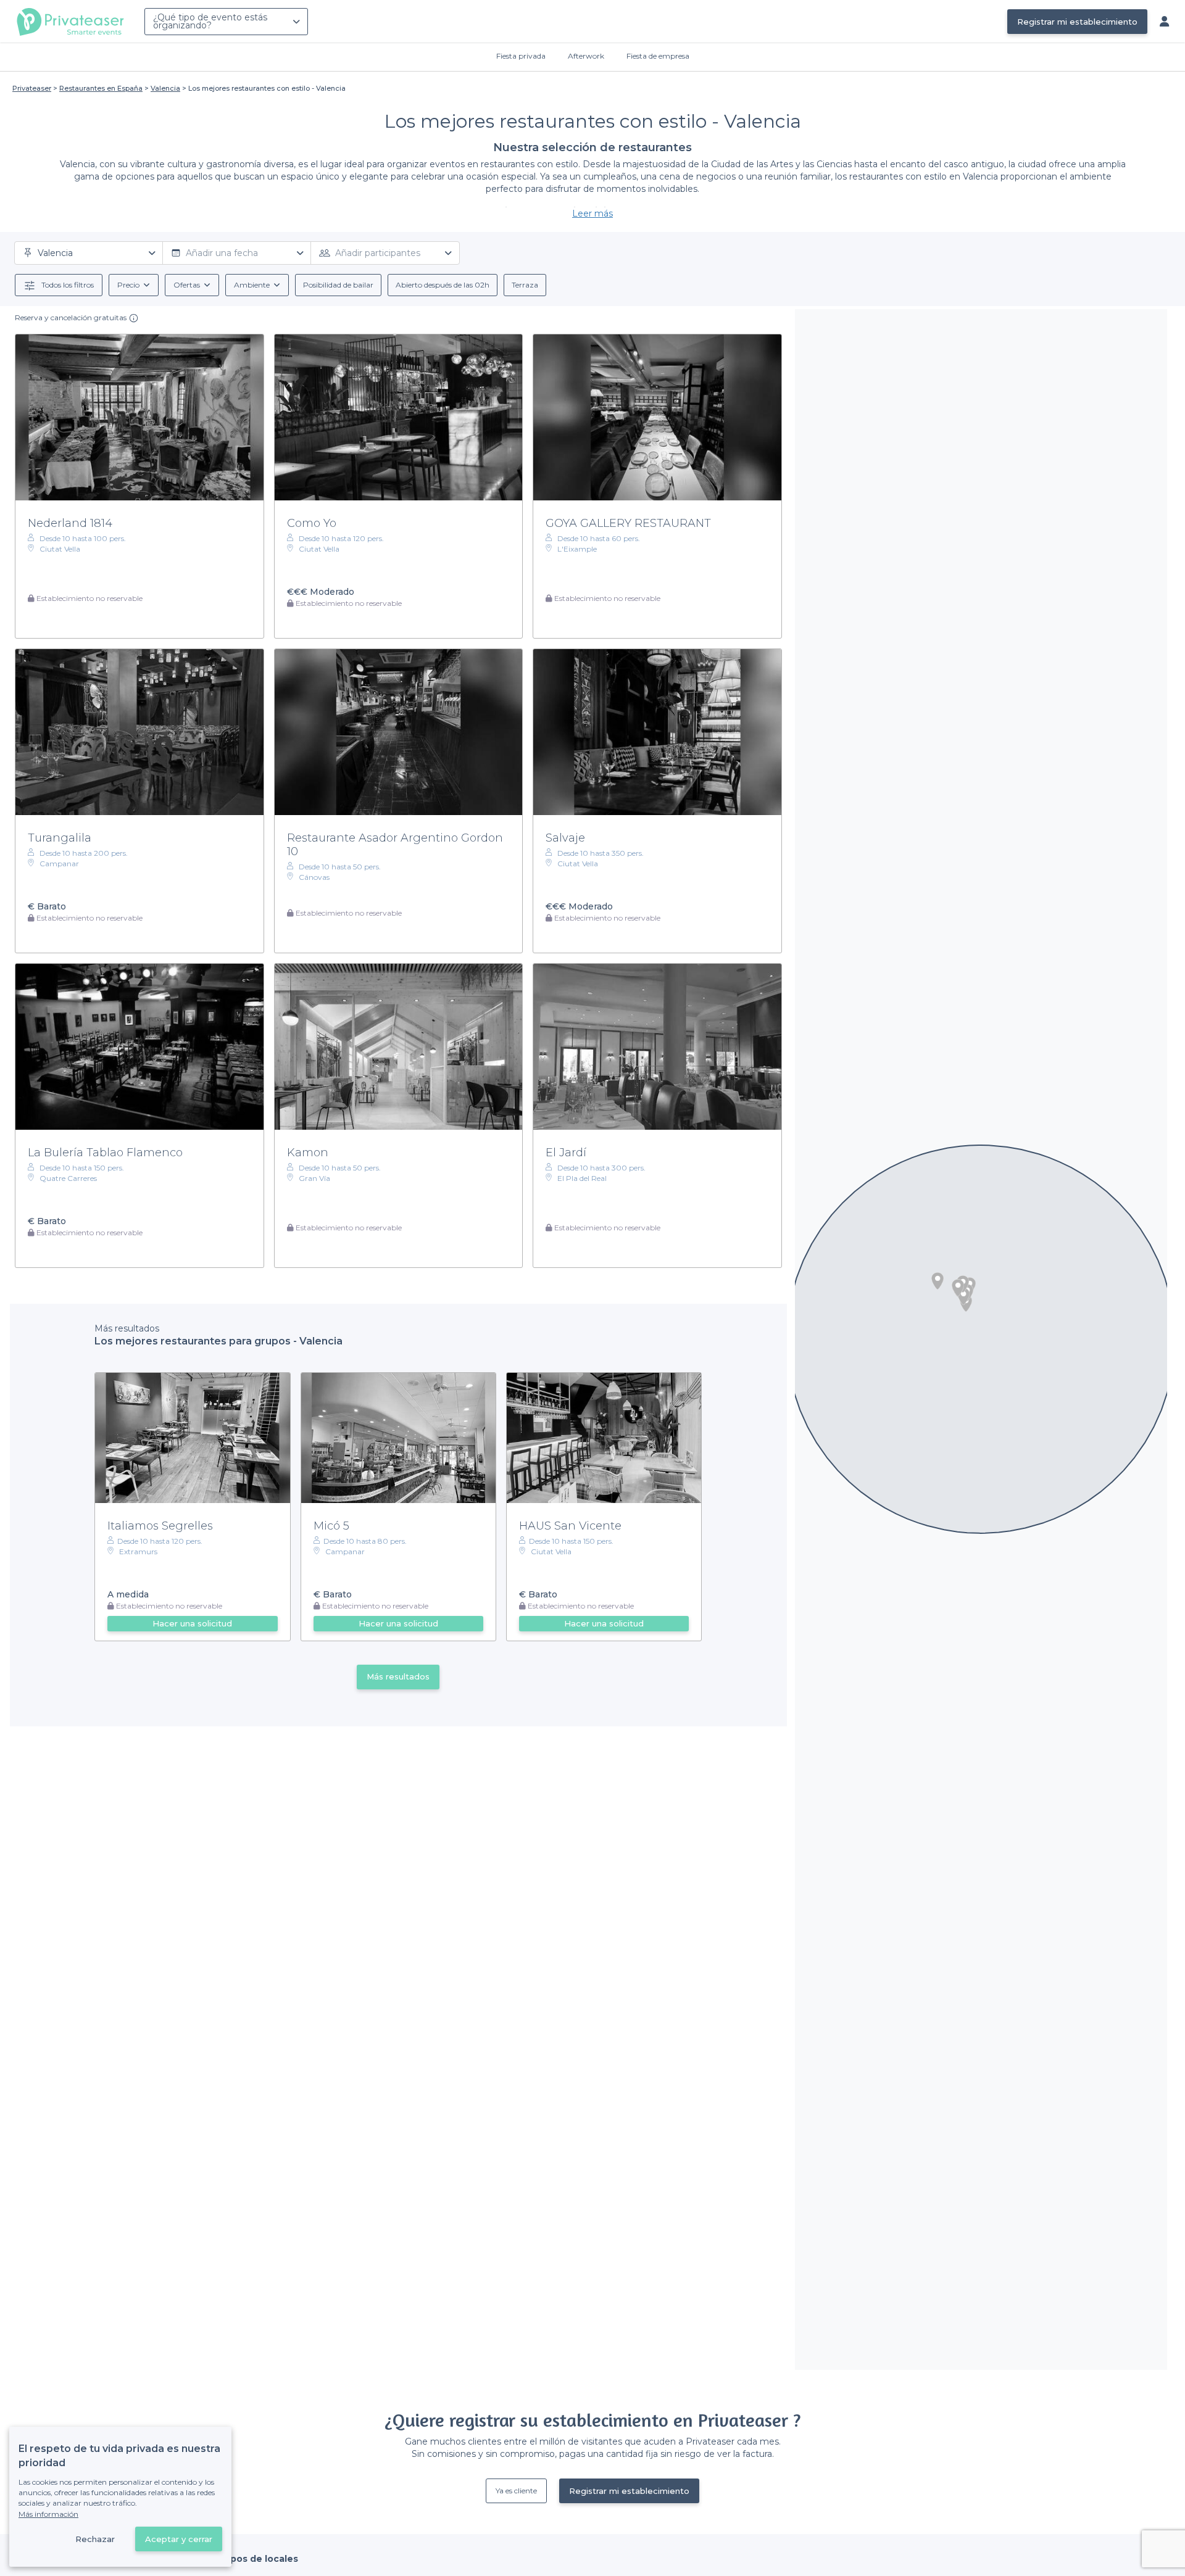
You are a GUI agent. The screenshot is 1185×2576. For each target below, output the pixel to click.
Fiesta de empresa (658, 56)
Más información (48, 2514)
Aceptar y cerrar (179, 2539)
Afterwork (586, 56)
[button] (938, 1281)
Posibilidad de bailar (338, 285)
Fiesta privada (521, 56)
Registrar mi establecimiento (1077, 22)
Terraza (525, 285)
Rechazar (95, 2539)
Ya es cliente (516, 2491)
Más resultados (398, 1676)
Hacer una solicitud (192, 1623)
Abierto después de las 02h (443, 285)
